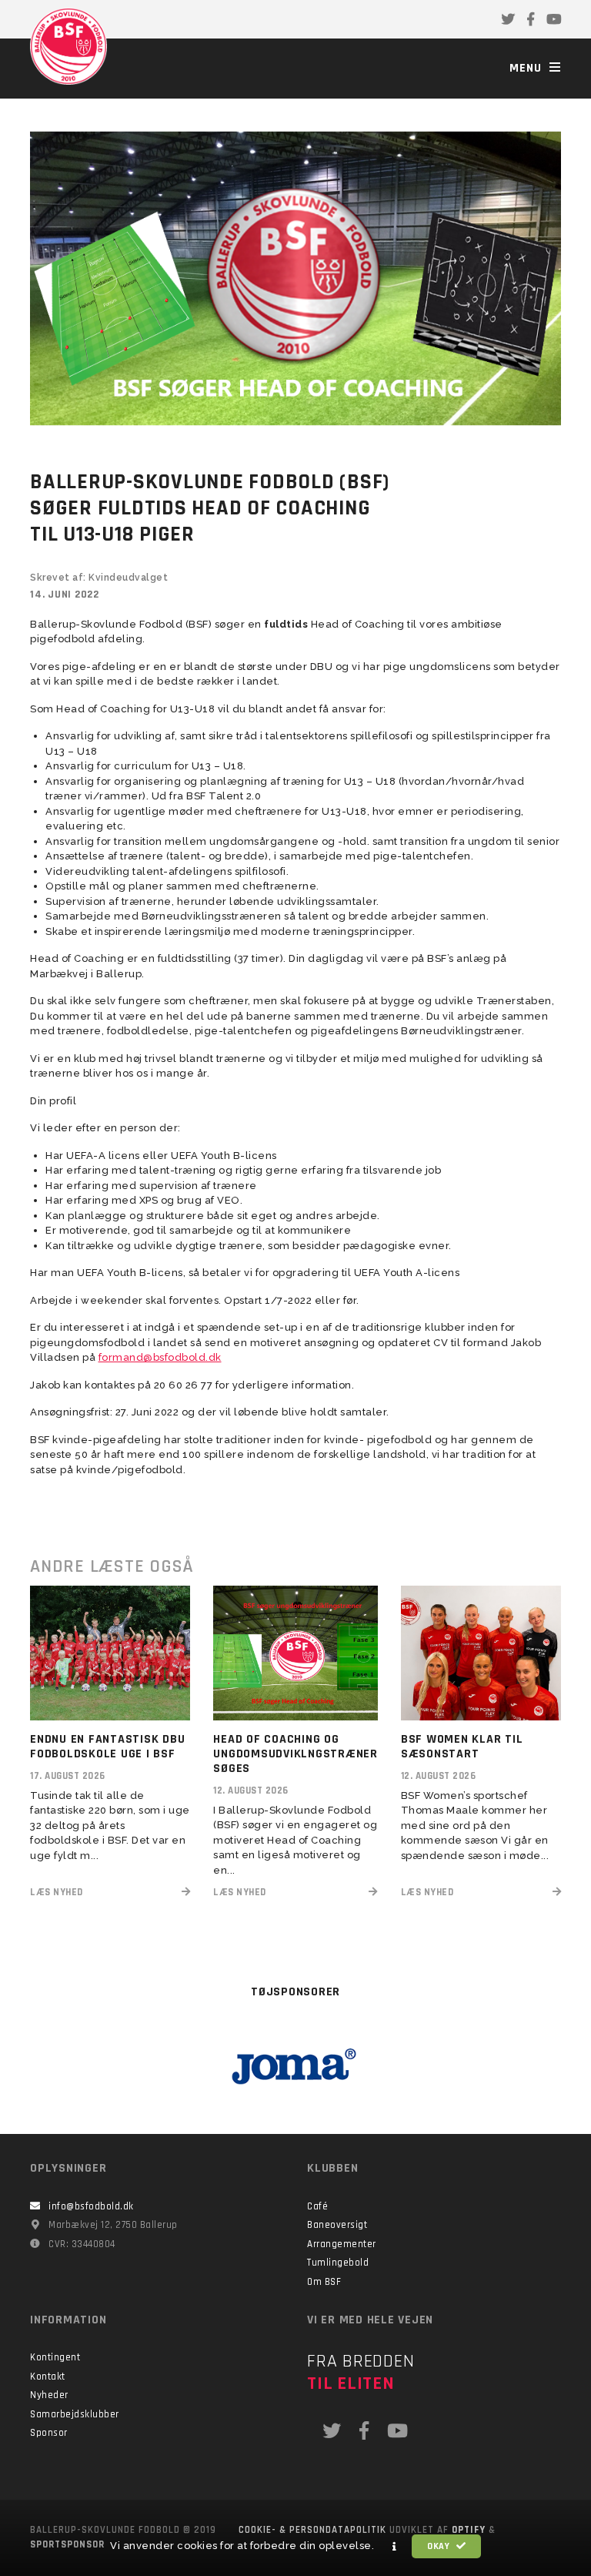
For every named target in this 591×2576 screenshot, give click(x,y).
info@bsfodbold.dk (91, 2206)
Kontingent (55, 2357)
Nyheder (49, 2395)
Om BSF (324, 2282)
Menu (528, 68)
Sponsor (49, 2433)
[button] (395, 2547)
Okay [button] (440, 2546)
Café (317, 2206)
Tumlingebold (338, 2263)
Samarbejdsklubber (75, 2414)
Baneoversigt (337, 2225)
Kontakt (48, 2377)
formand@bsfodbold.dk (160, 1357)
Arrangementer (342, 2244)
